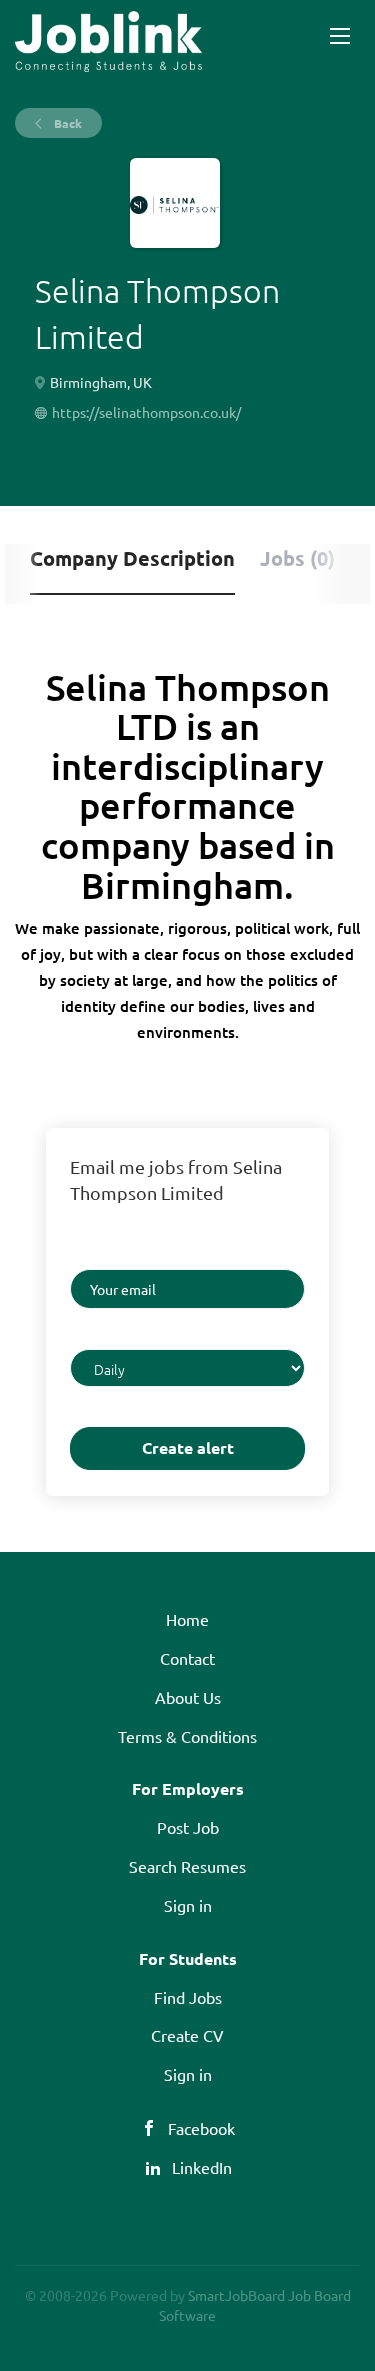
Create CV (187, 2035)
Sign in (188, 1905)
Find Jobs (188, 1997)
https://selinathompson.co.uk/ (146, 412)
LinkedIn (202, 2167)
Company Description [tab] (132, 558)
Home (187, 1619)
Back (66, 123)
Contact (187, 1658)
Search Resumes (187, 1866)
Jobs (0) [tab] (297, 558)
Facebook (201, 2128)
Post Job (188, 1827)
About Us (188, 1697)
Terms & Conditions (187, 1736)
